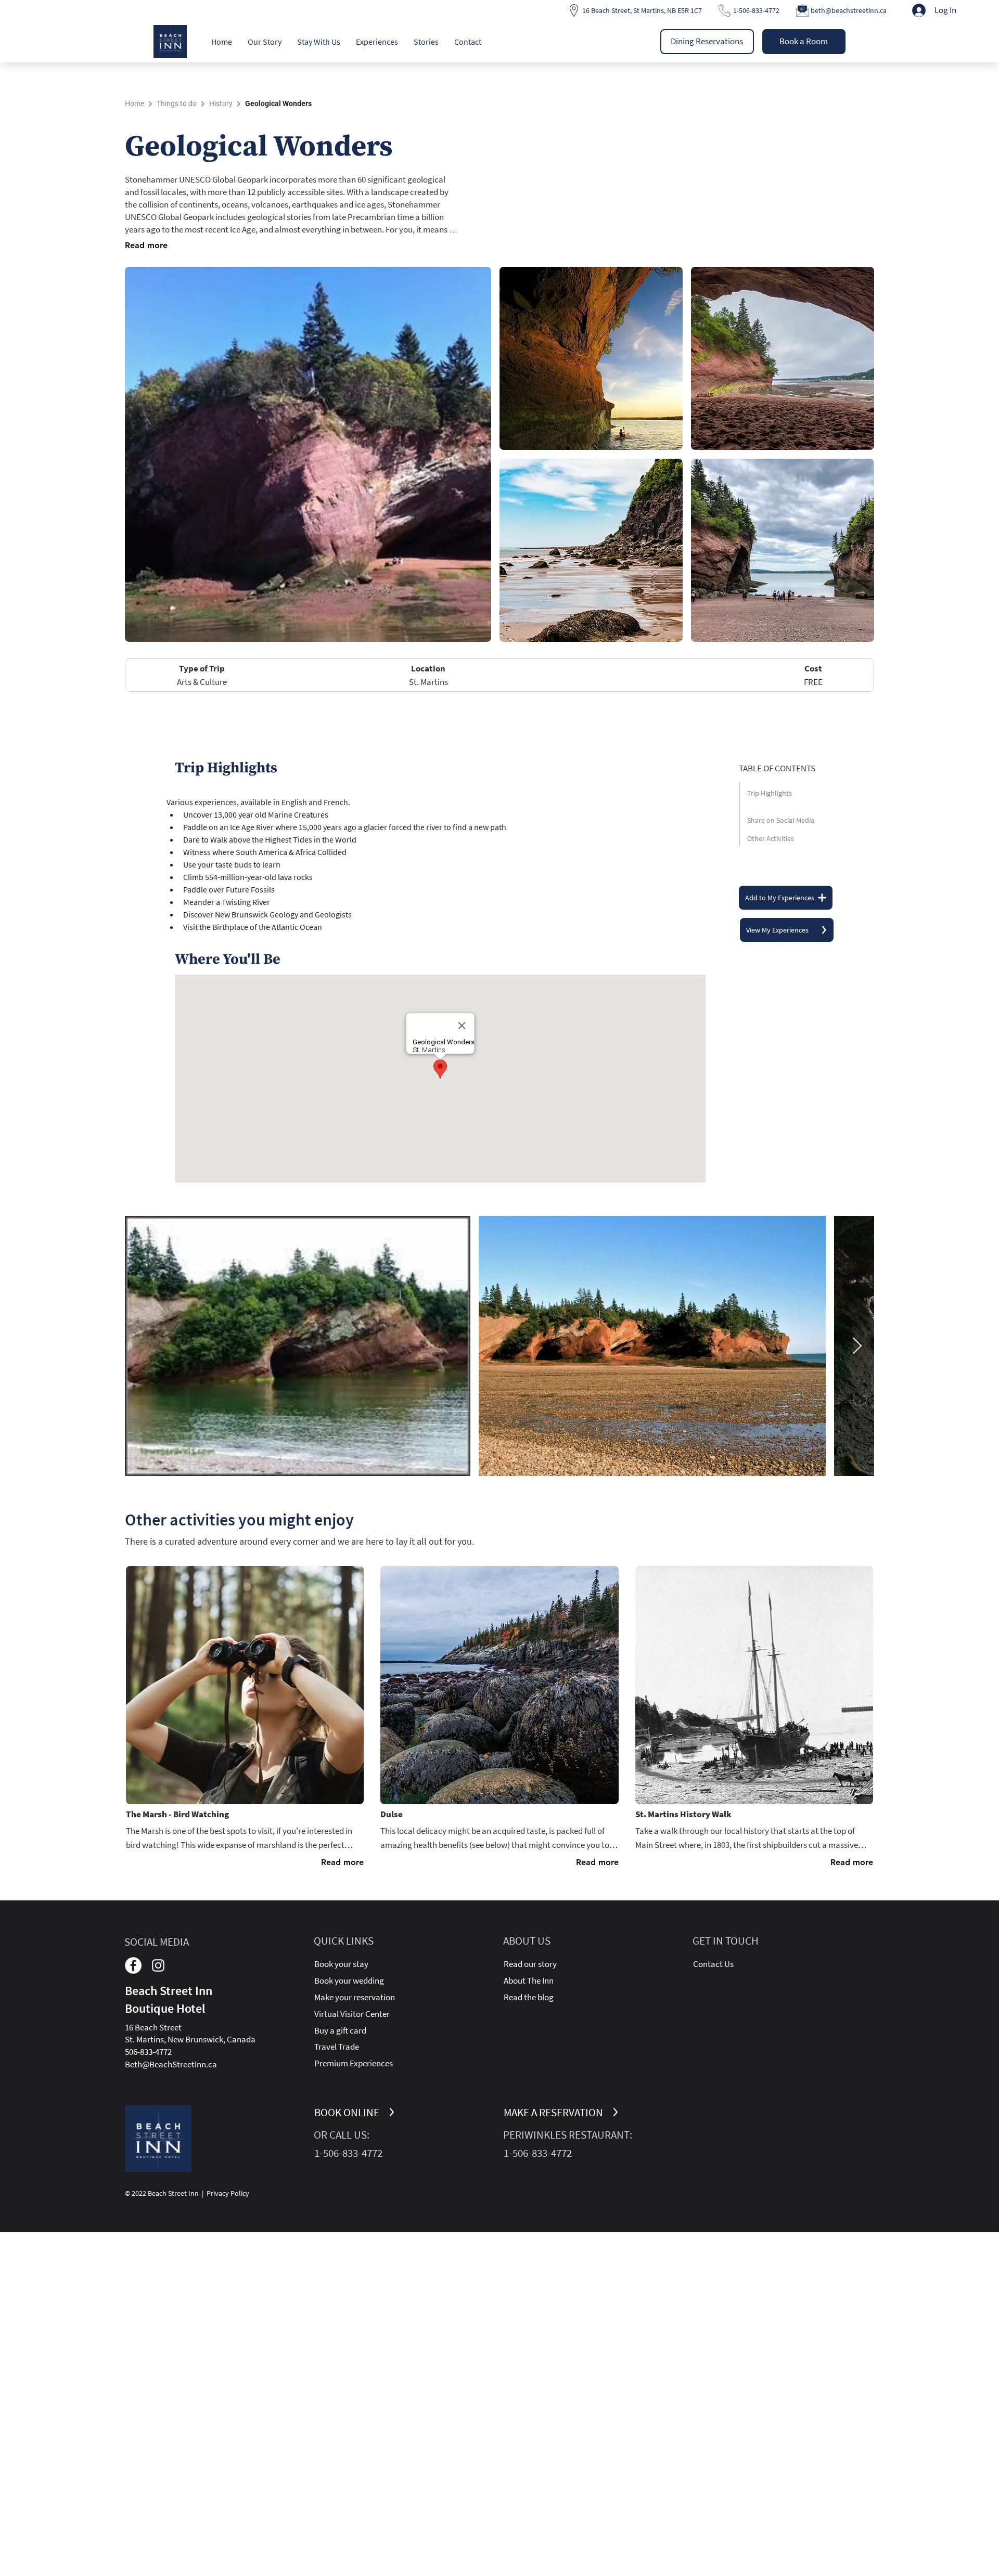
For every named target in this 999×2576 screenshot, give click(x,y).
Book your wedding (349, 1980)
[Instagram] (158, 1965)
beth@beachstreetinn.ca (849, 10)
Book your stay (341, 1964)
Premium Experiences (354, 2063)
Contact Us (713, 1964)
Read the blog (529, 1997)
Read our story (530, 1964)
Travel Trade (337, 2047)
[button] (265, 42)
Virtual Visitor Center (352, 2014)
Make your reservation (355, 1997)
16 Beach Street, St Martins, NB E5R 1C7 (642, 10)
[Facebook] (133, 1965)
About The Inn (529, 1980)
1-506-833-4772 (756, 10)
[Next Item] (857, 1347)
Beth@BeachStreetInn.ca (171, 2064)
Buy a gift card (340, 2030)
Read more (146, 245)
